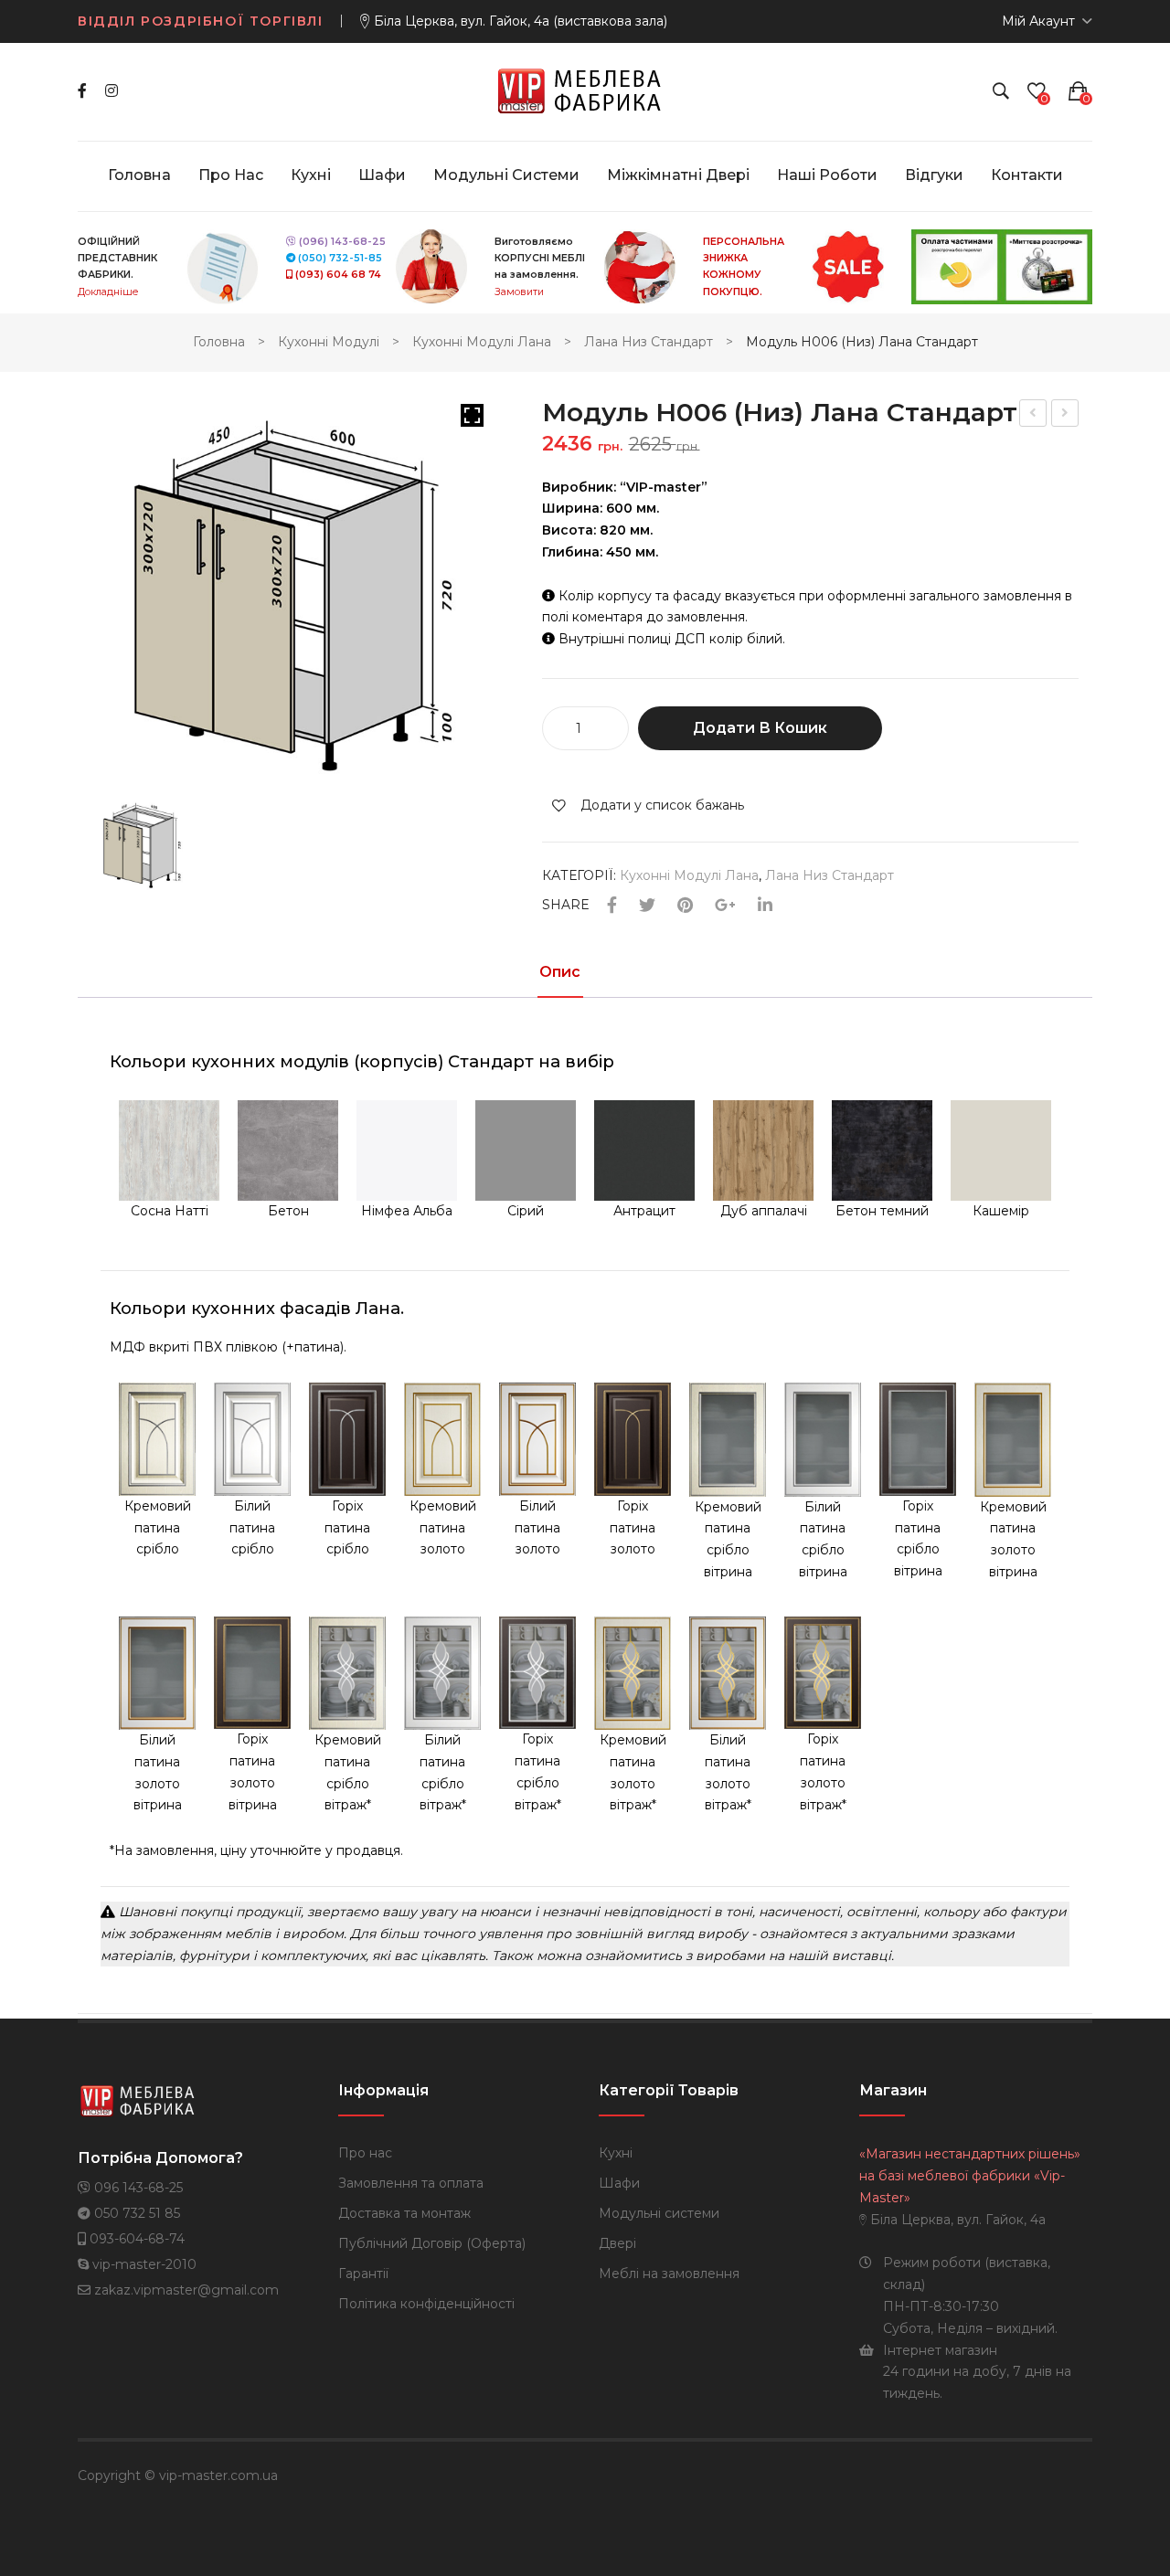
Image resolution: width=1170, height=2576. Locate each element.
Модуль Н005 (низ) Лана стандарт (1066, 415)
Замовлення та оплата (411, 2183)
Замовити (519, 292)
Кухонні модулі (329, 342)
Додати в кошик (760, 728)
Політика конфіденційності (426, 2304)
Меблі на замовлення (669, 2274)
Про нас (365, 2153)
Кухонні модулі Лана (482, 342)
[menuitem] (139, 175)
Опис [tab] (560, 973)
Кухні (616, 2153)
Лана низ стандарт (649, 342)
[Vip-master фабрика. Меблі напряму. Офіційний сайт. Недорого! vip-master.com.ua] (585, 90)
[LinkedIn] (765, 906)
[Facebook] (82, 91)
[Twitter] (647, 906)
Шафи (619, 2183)
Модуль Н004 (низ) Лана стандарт (1034, 415)
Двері (617, 2243)
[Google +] (725, 906)
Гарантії (363, 2274)
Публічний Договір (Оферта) (432, 2243)
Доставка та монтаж (404, 2213)
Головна (219, 342)
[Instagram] (112, 91)
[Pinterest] (685, 906)
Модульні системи (659, 2213)
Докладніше (108, 292)
